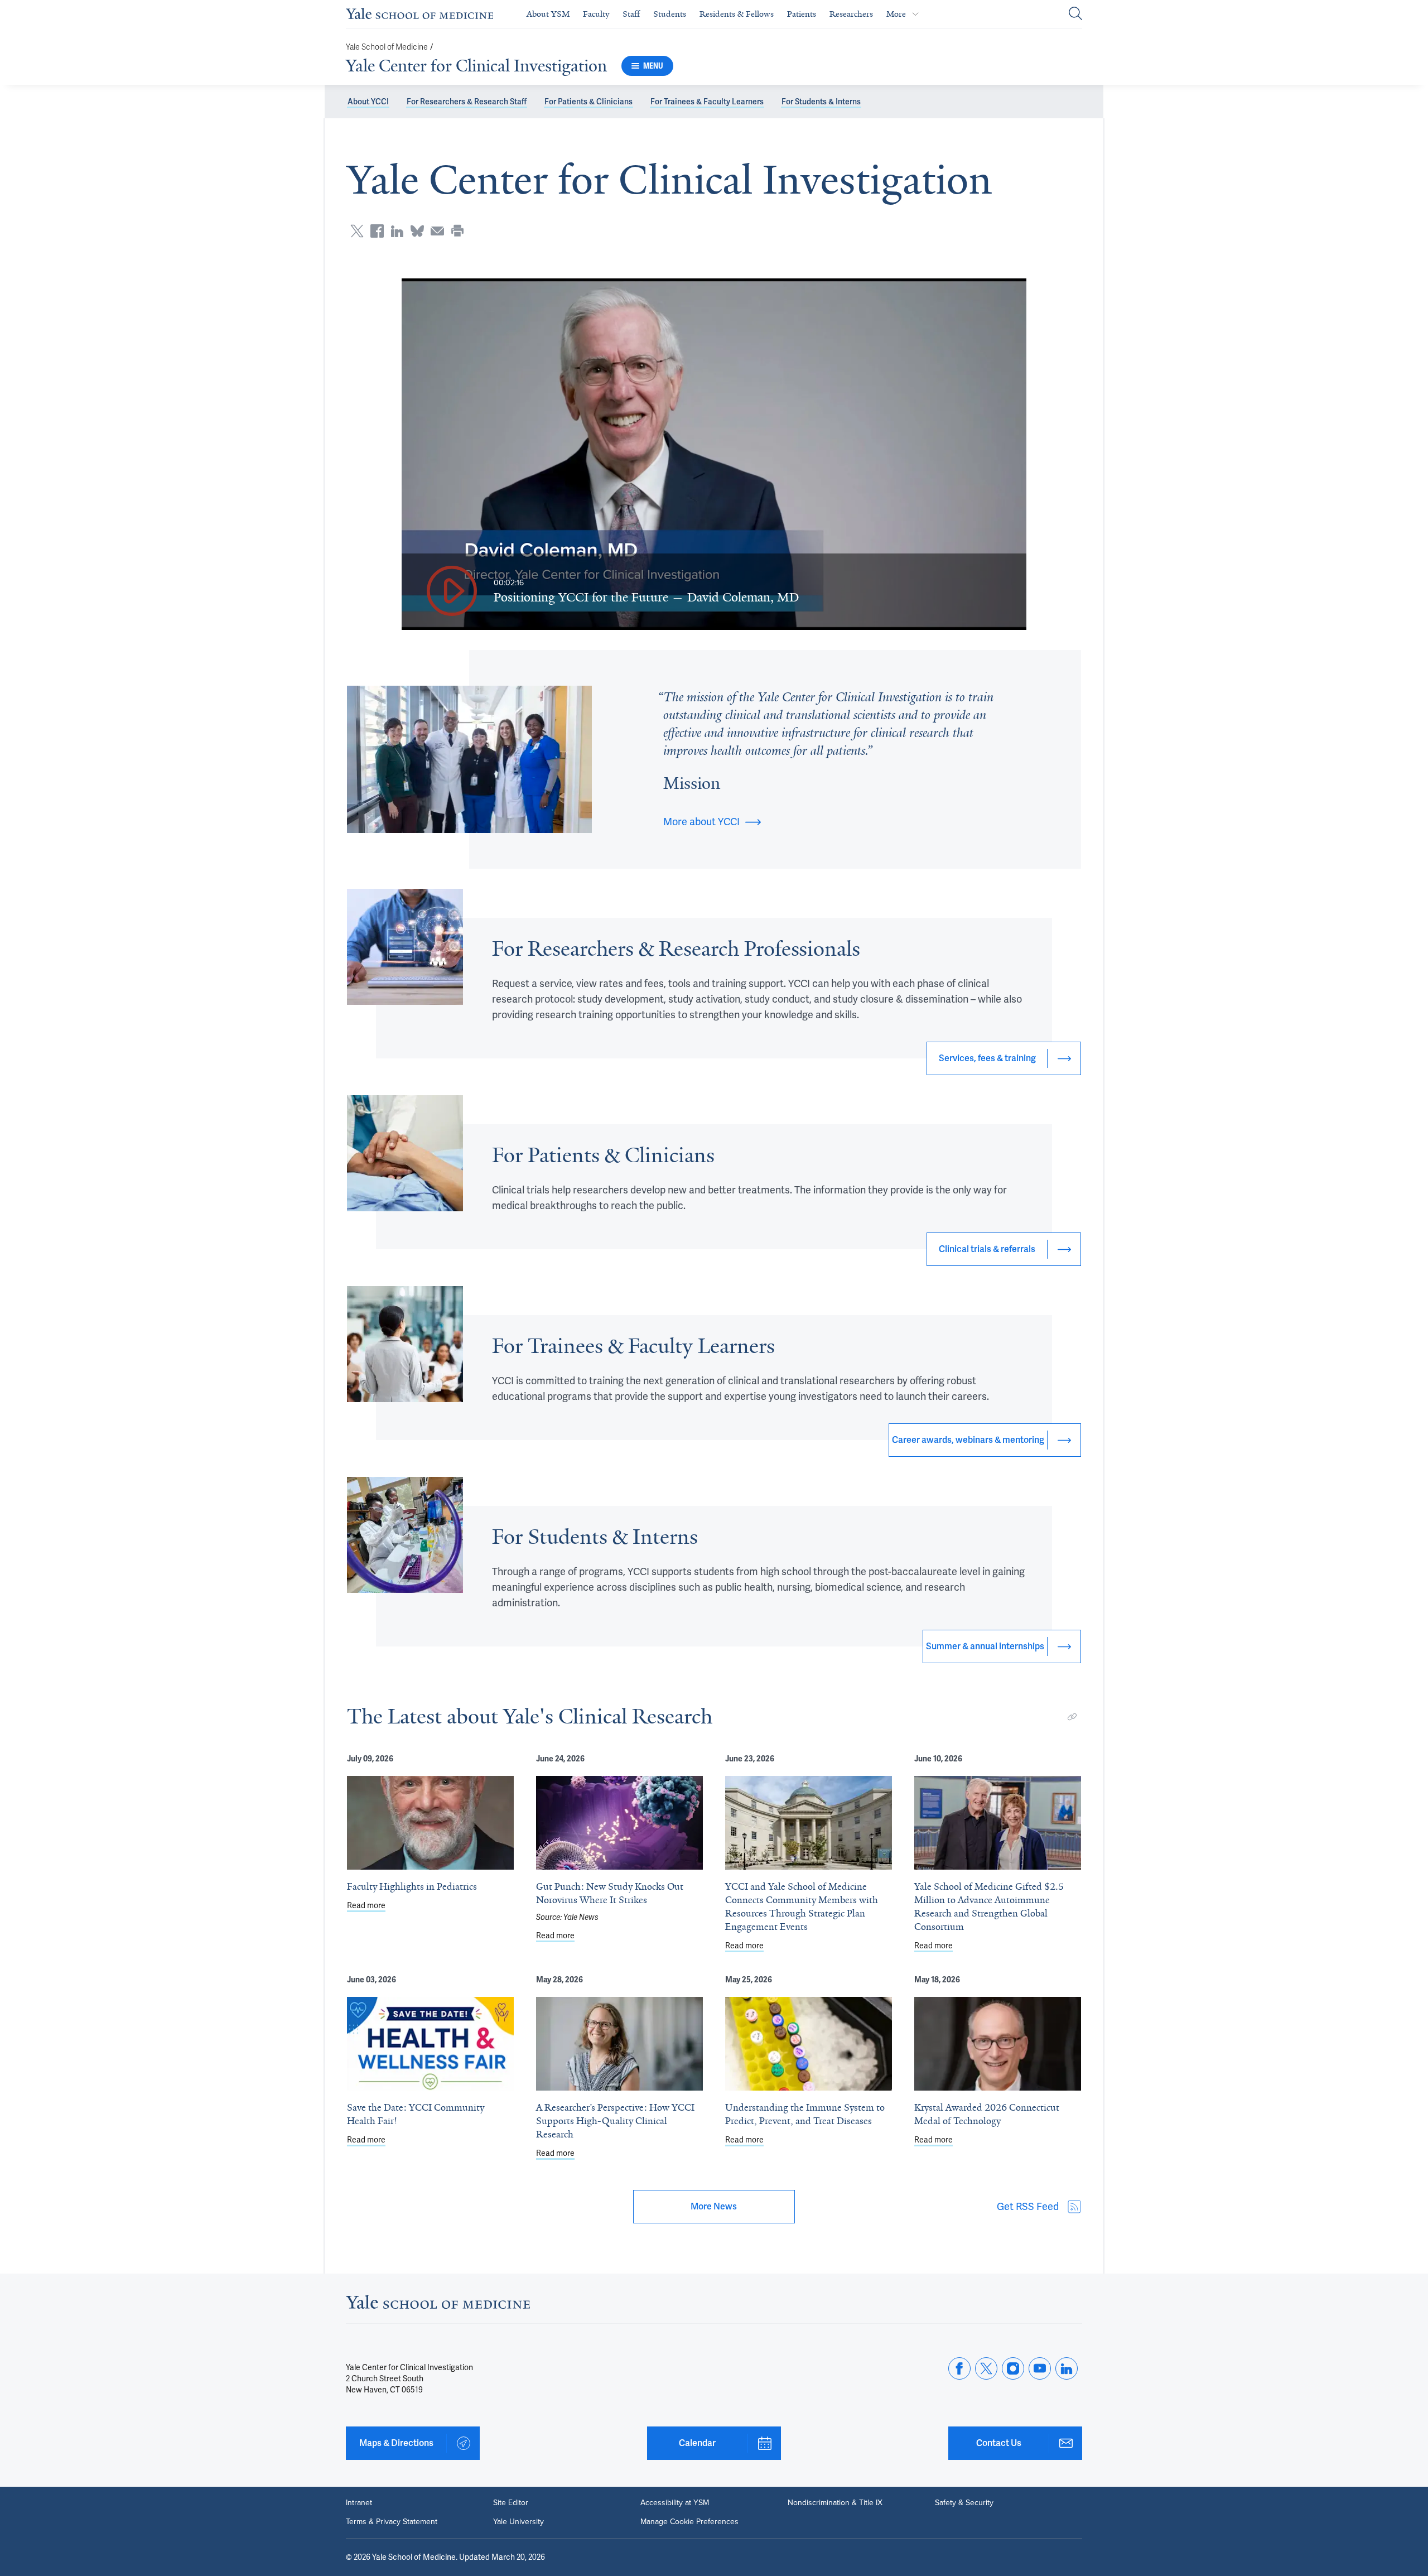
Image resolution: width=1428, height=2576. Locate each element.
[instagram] (1013, 2368)
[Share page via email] (437, 231)
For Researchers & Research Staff (467, 102)
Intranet (359, 2503)
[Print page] (457, 231)
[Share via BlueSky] (417, 231)
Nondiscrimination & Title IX (835, 2503)
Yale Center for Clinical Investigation (476, 66)
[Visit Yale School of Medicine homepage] (438, 2305)
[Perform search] (1075, 14)
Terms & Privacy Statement (392, 2522)
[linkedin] (1067, 2368)
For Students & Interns (821, 102)
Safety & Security (964, 2503)
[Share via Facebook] (377, 231)
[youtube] (1040, 2368)
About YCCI (368, 102)
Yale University (518, 2522)
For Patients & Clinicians (588, 102)
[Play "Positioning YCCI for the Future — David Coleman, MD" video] (452, 592)
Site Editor (511, 2503)
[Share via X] (357, 231)
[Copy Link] (1072, 1717)
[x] (986, 2368)
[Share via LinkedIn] (397, 231)
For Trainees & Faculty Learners (707, 102)
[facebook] (959, 2368)
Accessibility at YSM (675, 2503)
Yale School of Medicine (387, 47)
